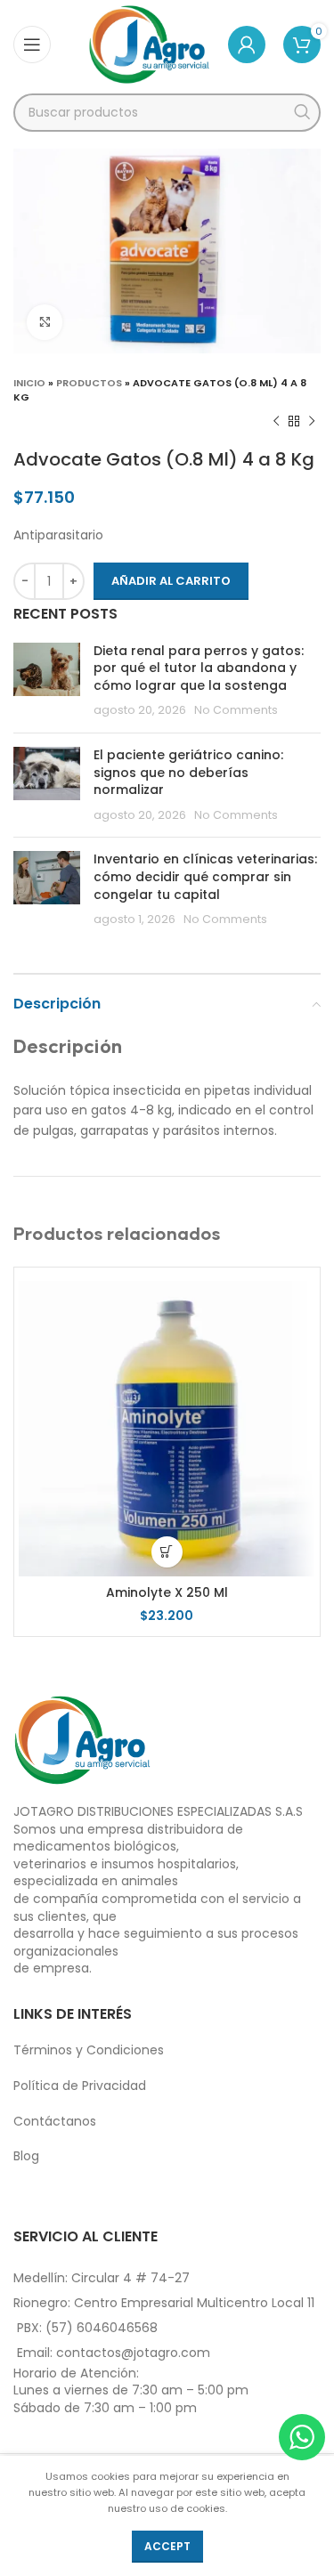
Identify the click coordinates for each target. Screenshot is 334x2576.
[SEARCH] (301, 113)
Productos (89, 383)
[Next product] (312, 422)
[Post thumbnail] (47, 681)
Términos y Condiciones (89, 2050)
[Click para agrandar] (45, 322)
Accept (167, 2546)
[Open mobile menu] (32, 45)
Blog (26, 2156)
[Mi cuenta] (247, 45)
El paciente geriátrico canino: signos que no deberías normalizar (188, 772)
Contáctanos (55, 2121)
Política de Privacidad (80, 2086)
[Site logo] (149, 44)
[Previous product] (276, 422)
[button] (167, 1552)
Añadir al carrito (171, 581)
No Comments (236, 710)
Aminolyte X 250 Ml (167, 1592)
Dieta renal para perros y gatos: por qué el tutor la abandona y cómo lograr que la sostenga (199, 668)
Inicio (29, 383)
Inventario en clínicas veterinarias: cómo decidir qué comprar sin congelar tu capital (205, 876)
